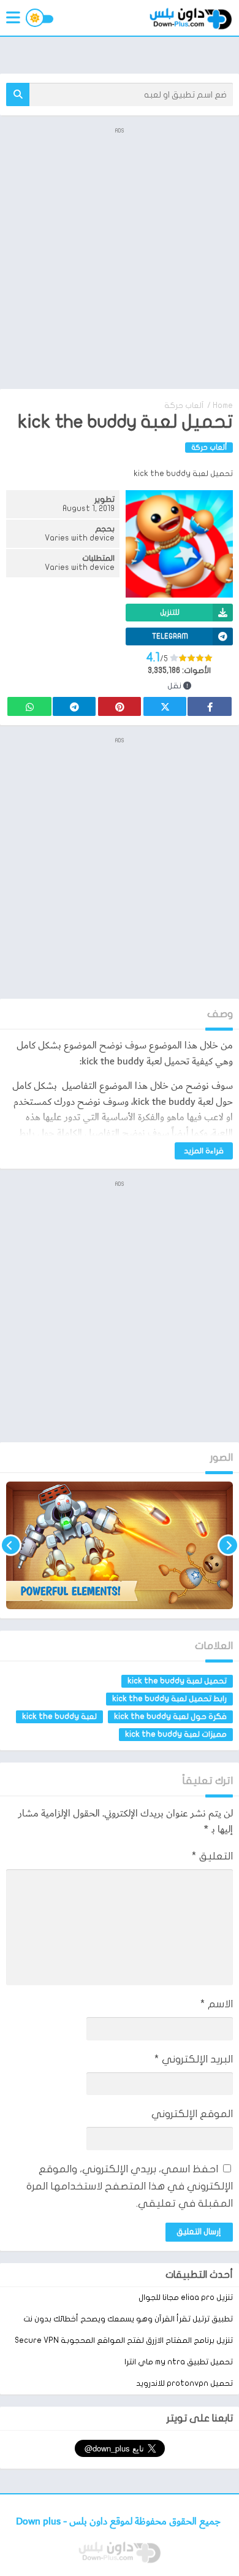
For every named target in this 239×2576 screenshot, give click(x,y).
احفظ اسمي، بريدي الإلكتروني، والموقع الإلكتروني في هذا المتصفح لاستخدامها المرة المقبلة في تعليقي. (130, 2186)
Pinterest (120, 706)
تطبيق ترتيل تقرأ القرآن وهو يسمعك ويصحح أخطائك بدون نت (128, 2319)
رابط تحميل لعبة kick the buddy (169, 1699)
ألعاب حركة (184, 406)
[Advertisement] (120, 257)
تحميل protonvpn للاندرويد (184, 2383)
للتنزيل (170, 612)
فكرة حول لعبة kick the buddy (170, 1717)
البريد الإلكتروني (194, 2059)
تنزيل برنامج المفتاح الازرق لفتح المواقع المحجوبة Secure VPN (124, 2340)
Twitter (165, 706)
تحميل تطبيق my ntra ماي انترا (179, 2362)
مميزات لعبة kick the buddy (176, 1734)
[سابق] (228, 1545)
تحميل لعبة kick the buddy (177, 1681)
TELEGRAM (170, 636)
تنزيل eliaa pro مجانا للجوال (186, 2297)
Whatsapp (29, 706)
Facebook (210, 706)
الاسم (217, 2004)
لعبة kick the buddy (59, 1717)
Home (223, 406)
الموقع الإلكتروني (192, 2114)
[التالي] (11, 1545)
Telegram (74, 706)
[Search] (18, 94)
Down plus (40, 2522)
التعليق (212, 1856)
